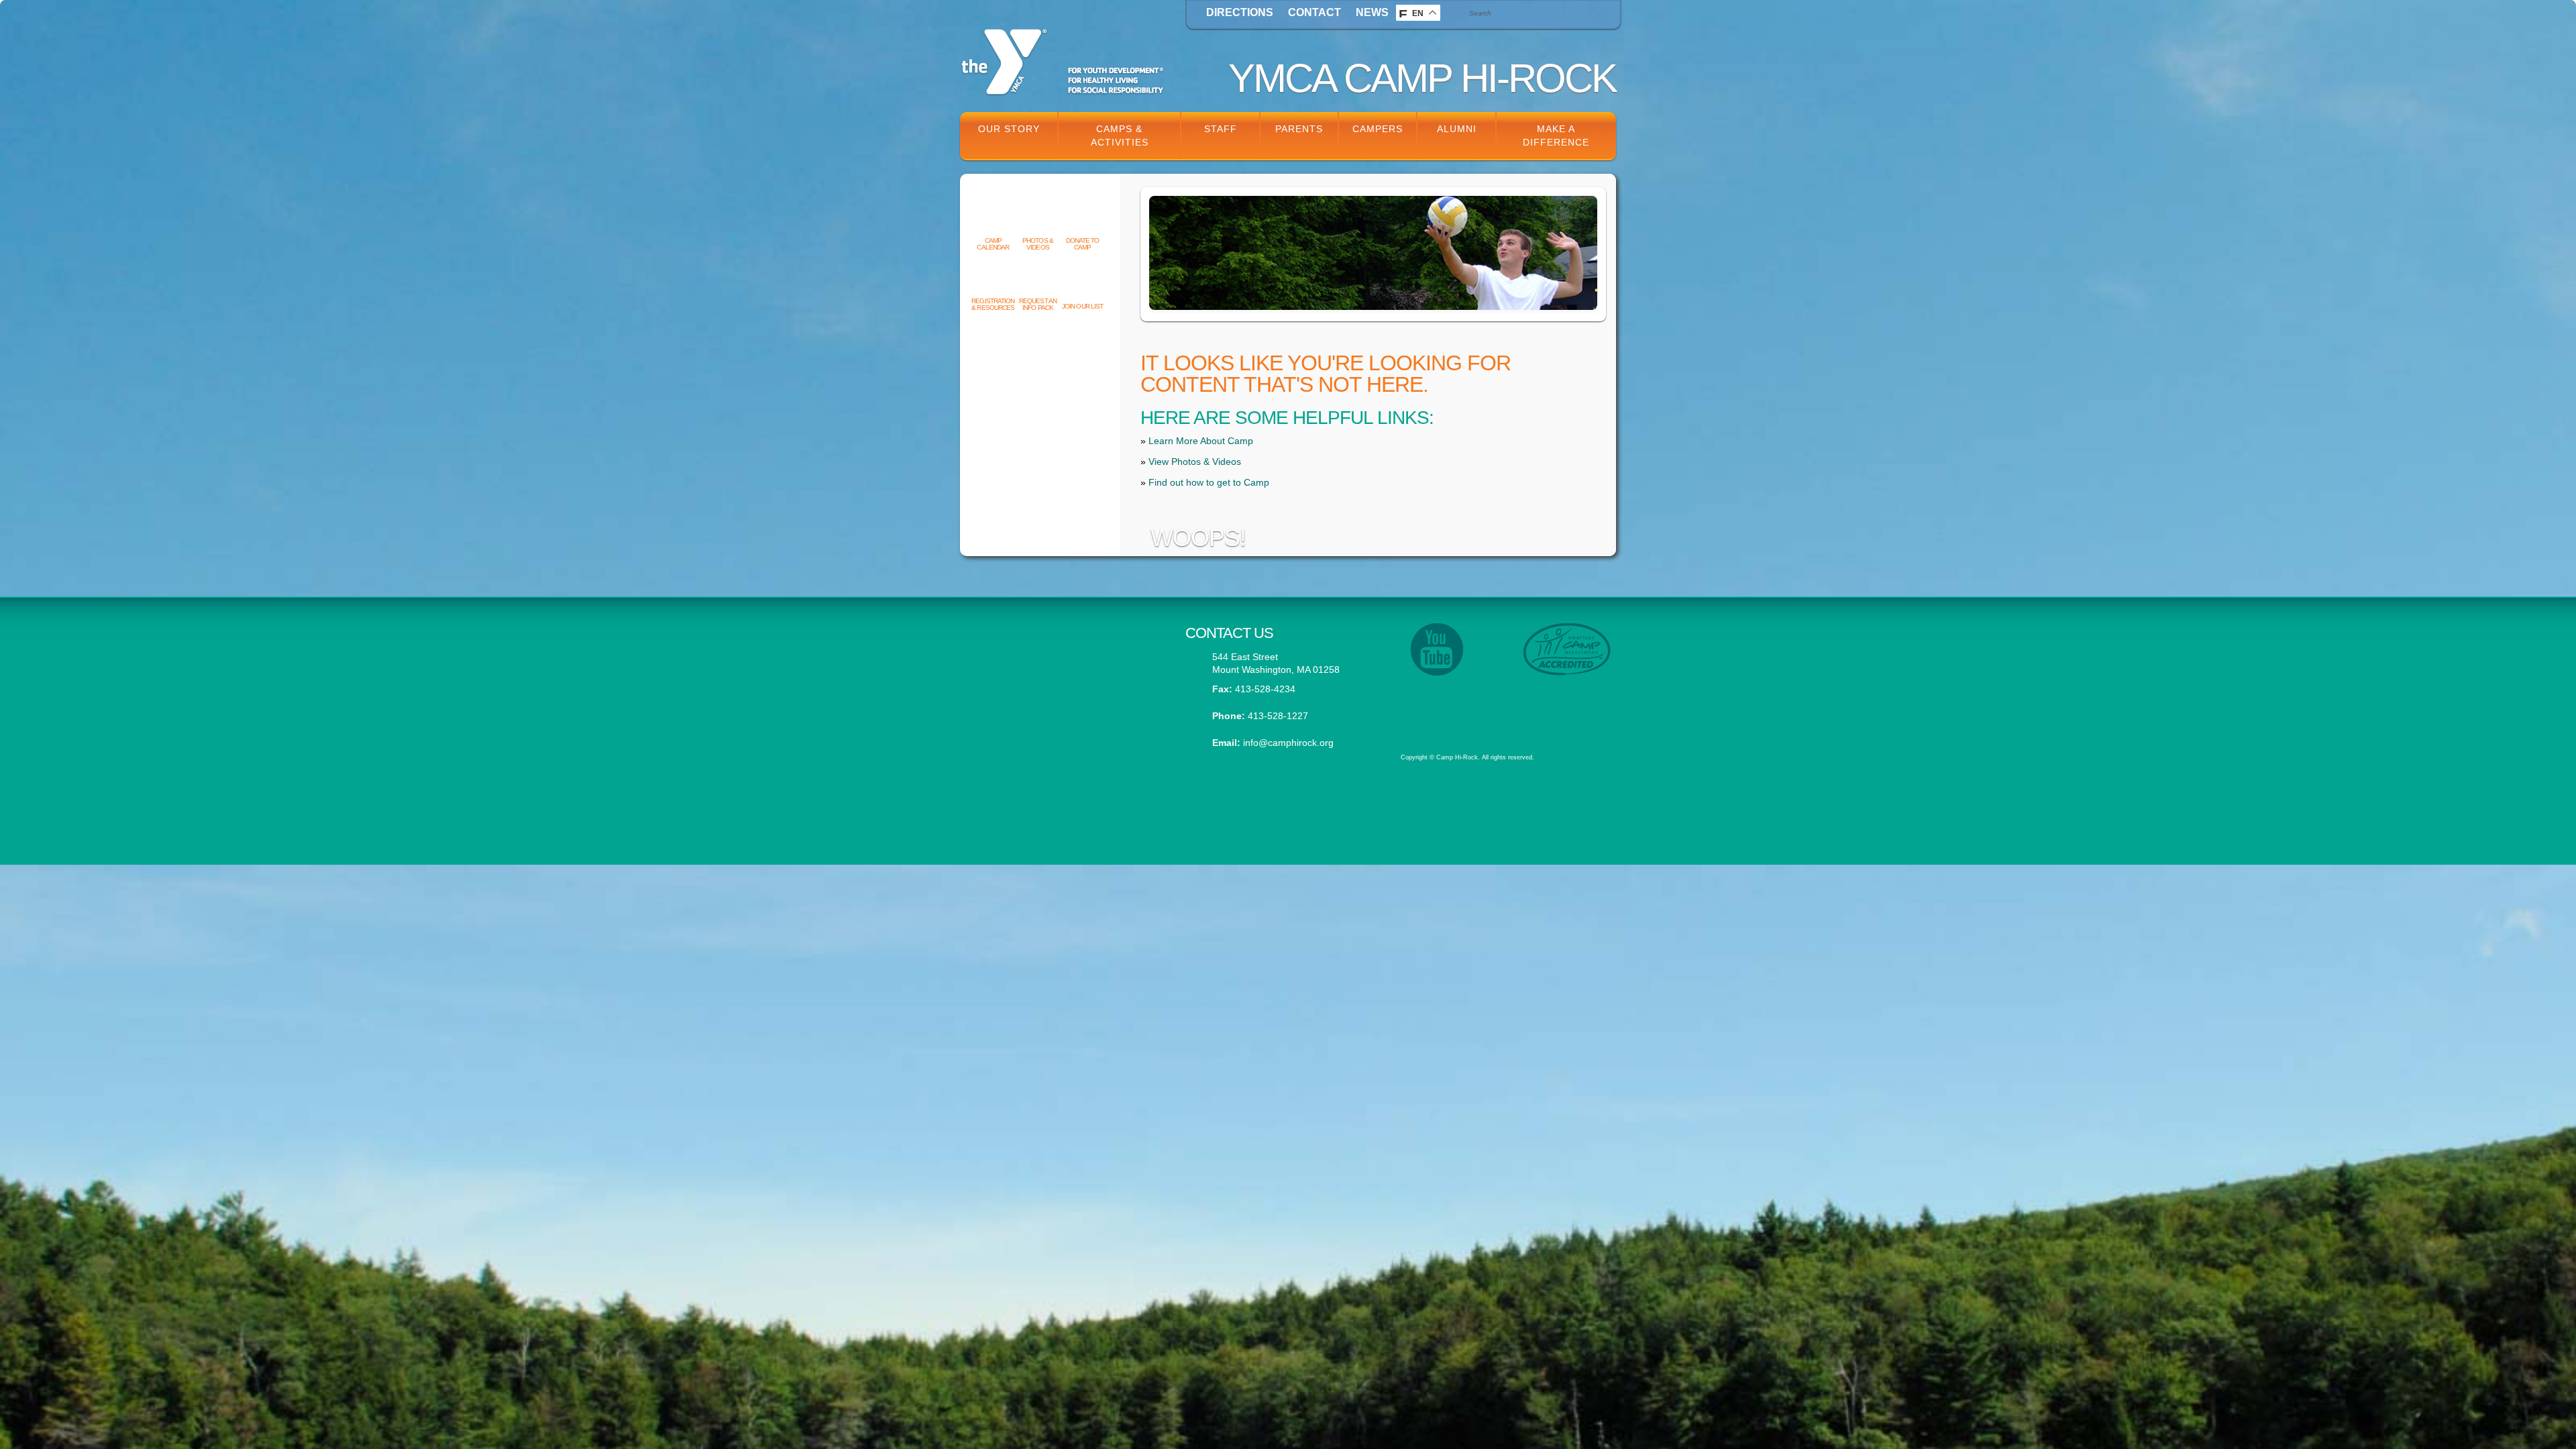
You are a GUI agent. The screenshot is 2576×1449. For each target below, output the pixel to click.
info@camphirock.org (1288, 743)
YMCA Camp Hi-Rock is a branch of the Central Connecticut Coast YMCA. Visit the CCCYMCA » (1500, 704)
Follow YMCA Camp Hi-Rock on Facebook (1063, 708)
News (1372, 12)
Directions (1240, 12)
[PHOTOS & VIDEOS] (1038, 219)
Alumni (1457, 129)
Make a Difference (1556, 136)
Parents (1299, 129)
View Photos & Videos (1195, 462)
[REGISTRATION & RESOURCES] (993, 279)
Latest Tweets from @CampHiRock (1063, 643)
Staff (1221, 129)
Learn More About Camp (1201, 441)
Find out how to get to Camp (1209, 482)
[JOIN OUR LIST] (1082, 284)
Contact (1314, 12)
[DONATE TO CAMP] (1082, 219)
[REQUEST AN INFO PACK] (1038, 279)
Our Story (1009, 129)
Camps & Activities (1120, 136)
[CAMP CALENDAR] (993, 219)
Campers (1378, 129)
